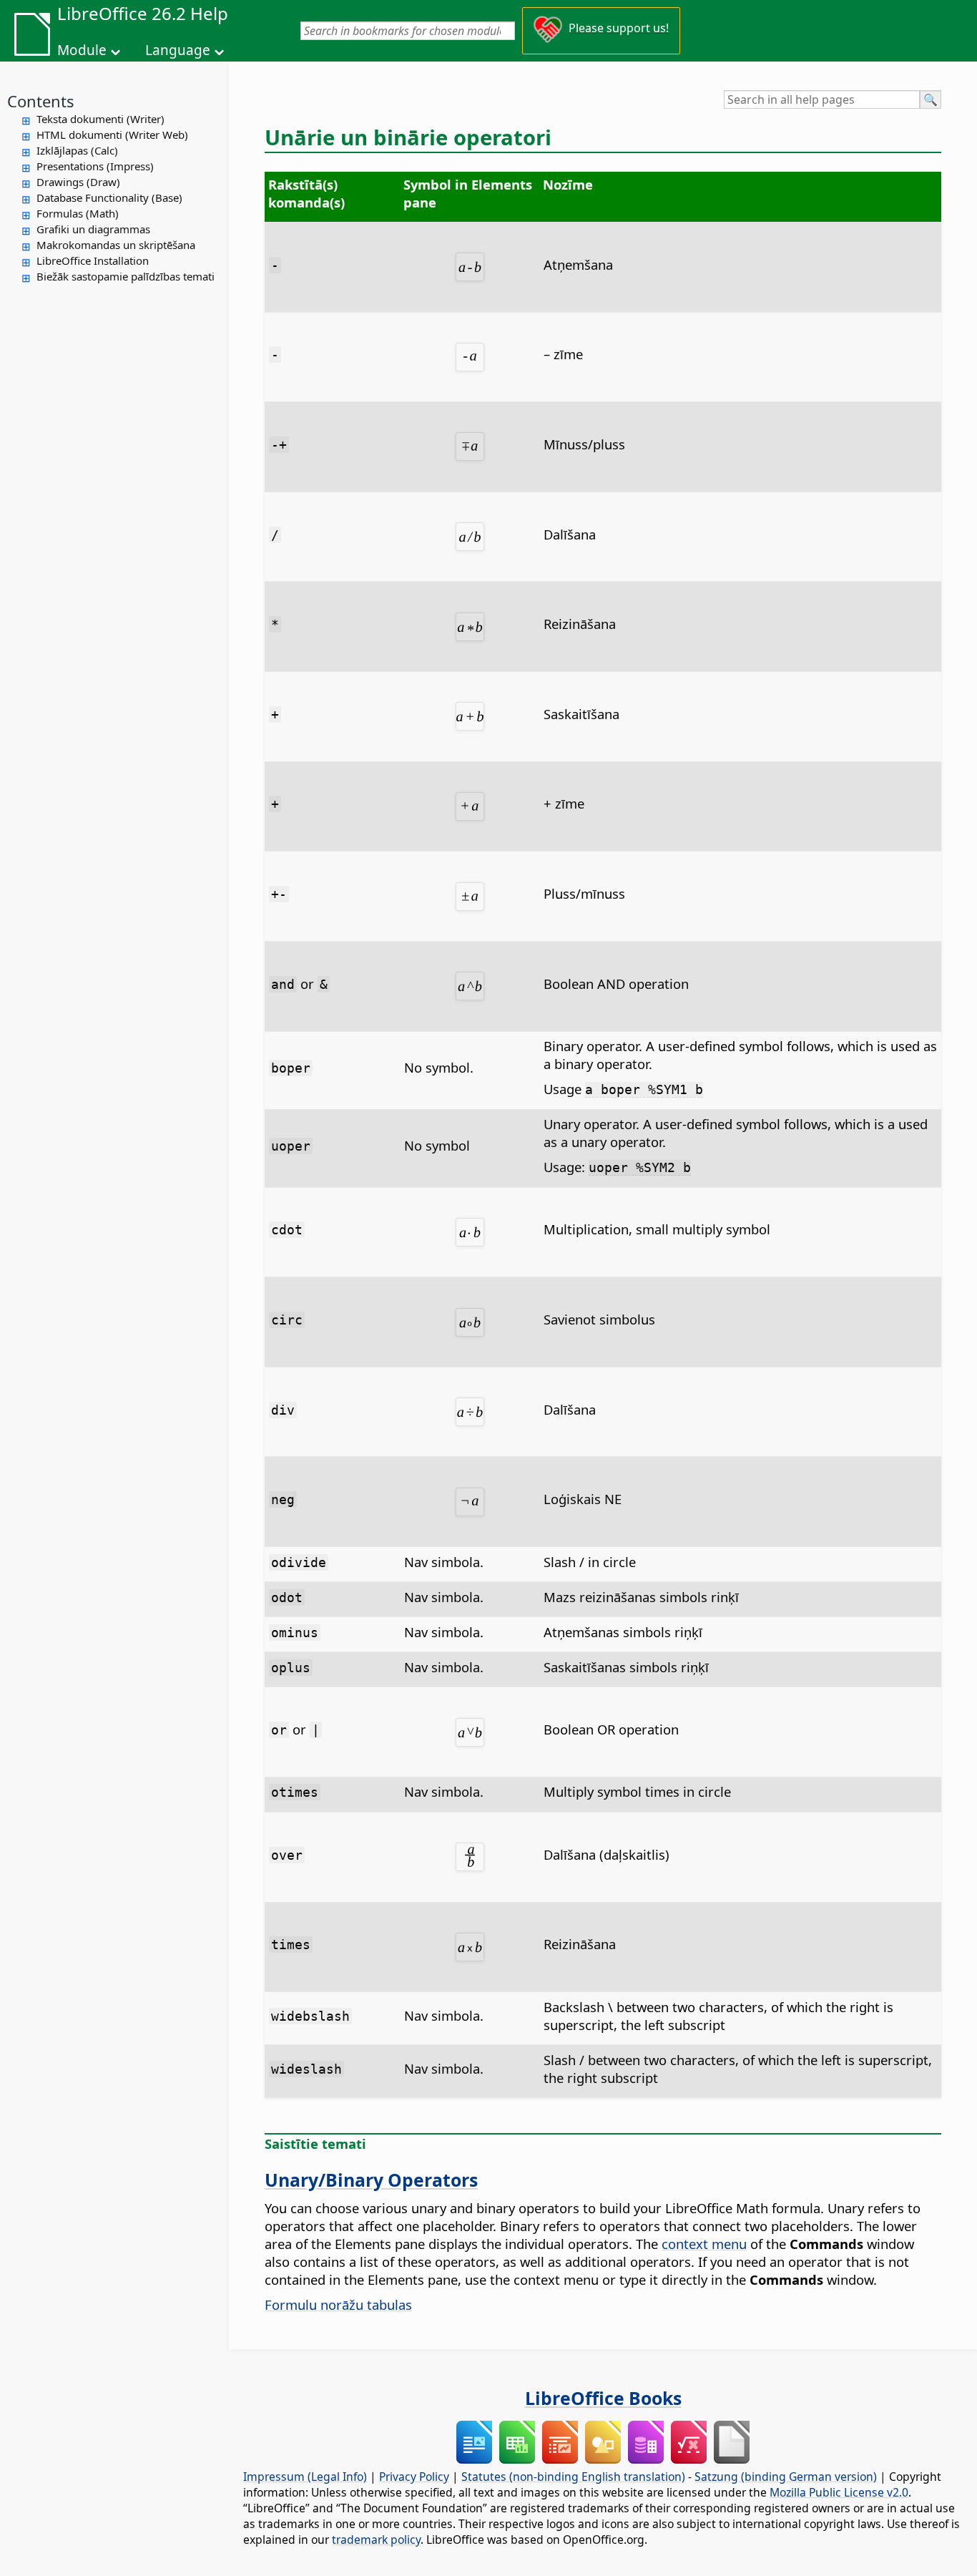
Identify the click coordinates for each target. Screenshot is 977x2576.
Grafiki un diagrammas (93, 229)
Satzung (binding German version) (786, 2477)
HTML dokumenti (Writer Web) (112, 135)
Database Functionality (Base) (109, 197)
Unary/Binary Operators (371, 2180)
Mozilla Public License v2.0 (839, 2492)
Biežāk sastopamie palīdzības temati (126, 276)
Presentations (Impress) (95, 166)
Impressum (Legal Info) (305, 2477)
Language (178, 50)
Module (82, 50)
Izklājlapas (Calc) (77, 150)
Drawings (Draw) (78, 182)
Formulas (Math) (78, 213)
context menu (704, 2244)
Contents (41, 101)
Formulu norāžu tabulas (338, 2304)
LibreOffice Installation (93, 260)
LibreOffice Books (603, 2398)
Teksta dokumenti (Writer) (100, 119)
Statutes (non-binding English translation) (573, 2477)
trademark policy (376, 2540)
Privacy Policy (414, 2477)
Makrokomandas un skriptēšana (116, 245)
